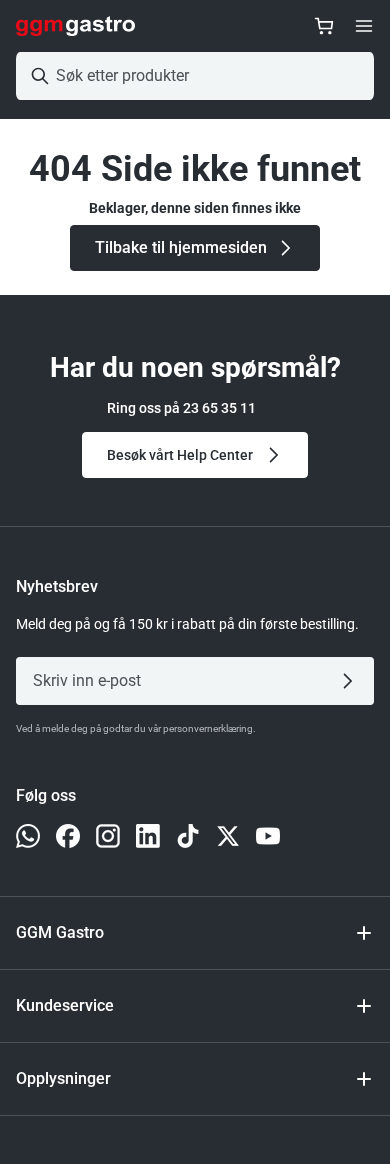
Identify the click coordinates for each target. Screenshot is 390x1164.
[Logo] (75, 26)
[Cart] (324, 26)
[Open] (364, 26)
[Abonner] (351, 681)
